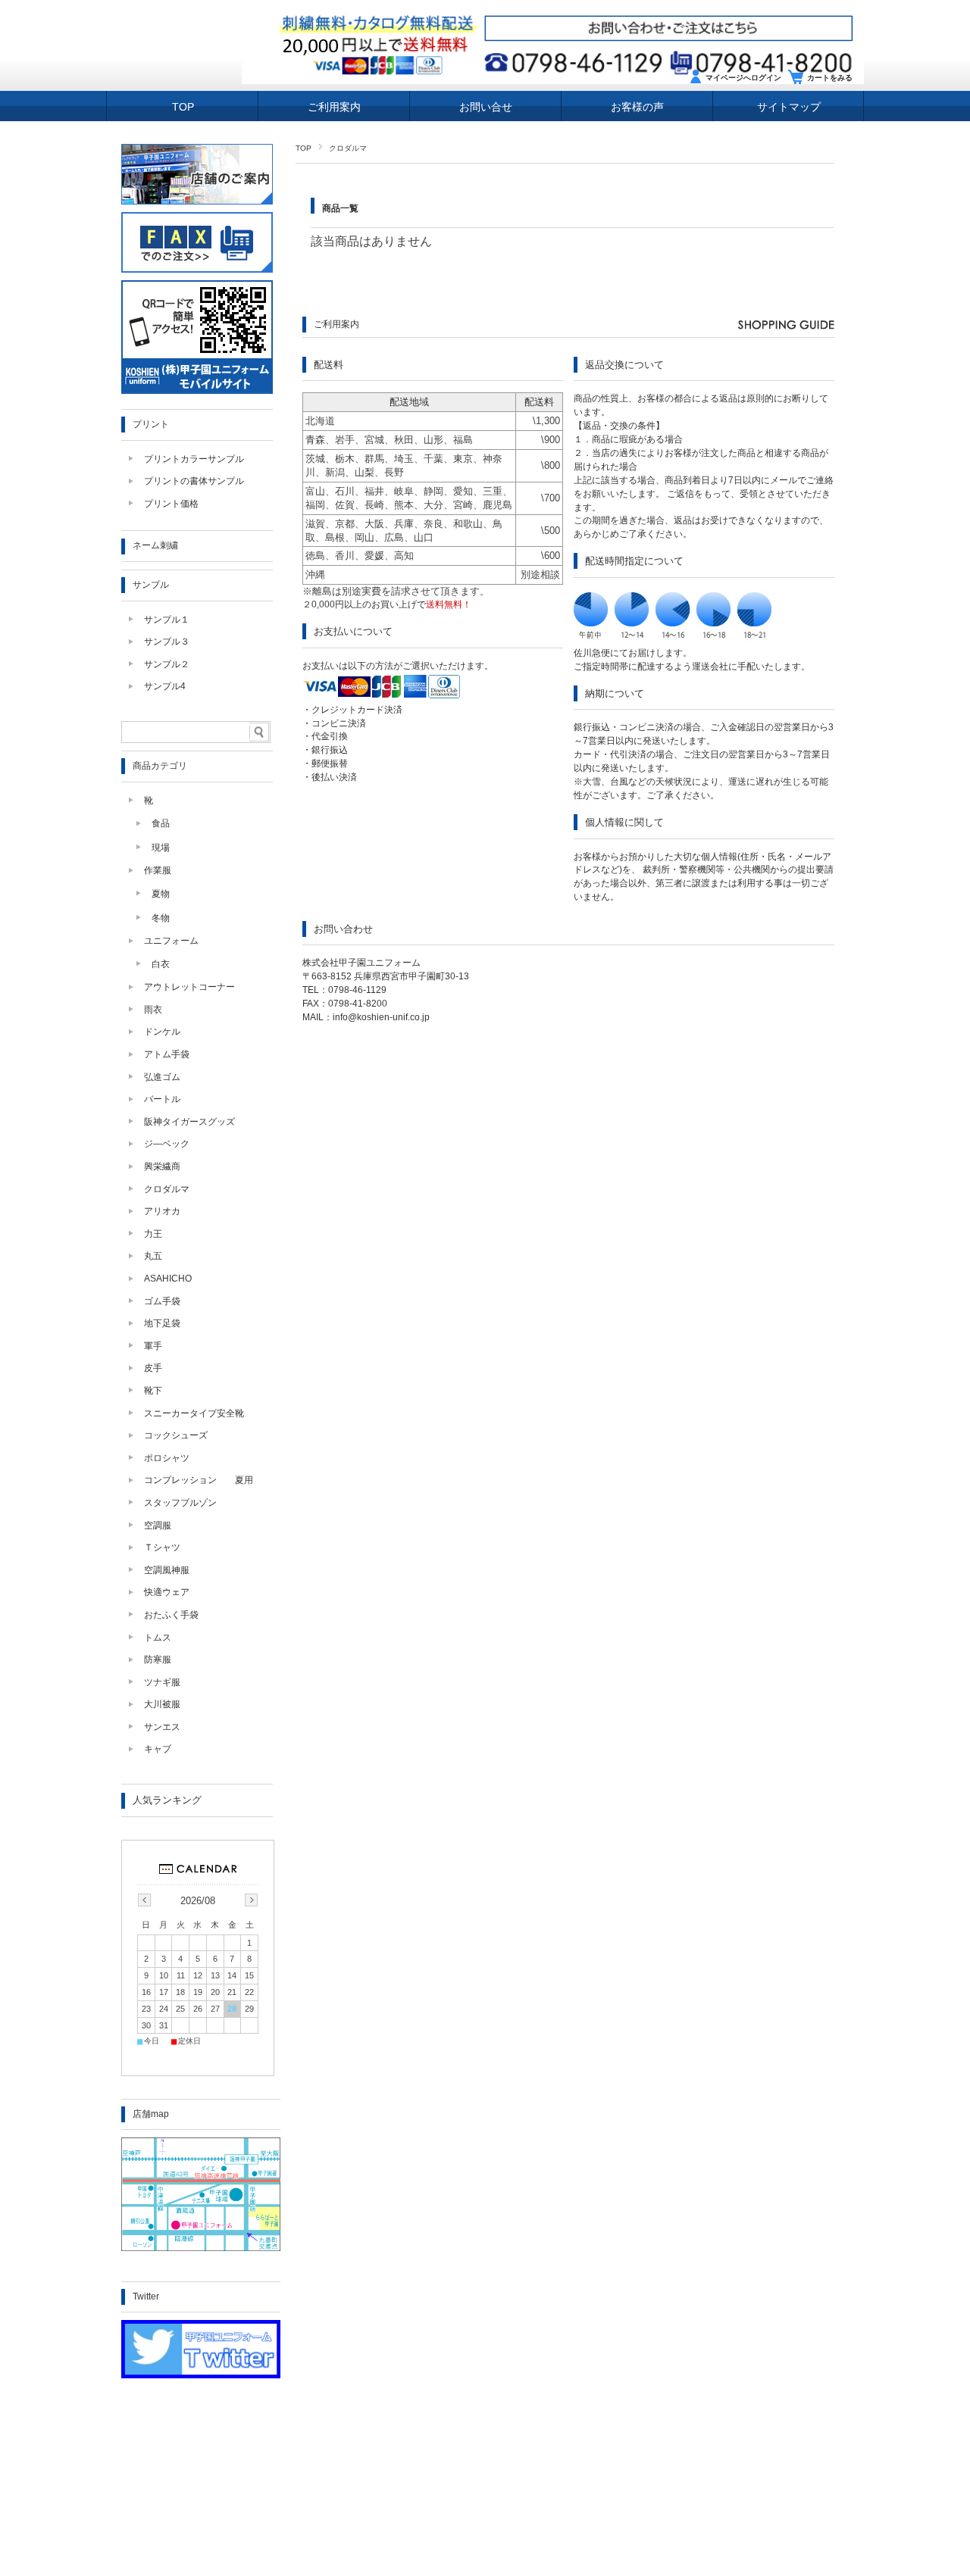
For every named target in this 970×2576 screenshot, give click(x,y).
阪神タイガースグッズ (189, 1122)
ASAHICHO (168, 1279)
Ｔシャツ (162, 1547)
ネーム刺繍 (155, 545)
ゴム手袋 (162, 1301)
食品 (161, 823)
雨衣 (153, 1010)
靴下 (153, 1391)
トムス (158, 1638)
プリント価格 (171, 504)
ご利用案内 (334, 107)
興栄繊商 (162, 1166)
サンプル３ (167, 642)
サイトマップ (789, 107)
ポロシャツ (167, 1458)
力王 (153, 1234)
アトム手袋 (167, 1054)
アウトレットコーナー (189, 987)
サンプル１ (167, 620)
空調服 (158, 1525)
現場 (161, 848)
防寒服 (158, 1660)
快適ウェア (167, 1592)
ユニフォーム (171, 941)
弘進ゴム (162, 1077)
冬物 (161, 918)
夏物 (161, 894)
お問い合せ (486, 107)
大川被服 (162, 1704)
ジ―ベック (167, 1144)
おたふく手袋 (171, 1615)
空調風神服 (167, 1570)
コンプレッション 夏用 (199, 1480)
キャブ (158, 1749)
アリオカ (162, 1211)
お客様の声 (637, 107)
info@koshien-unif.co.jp (381, 1017)
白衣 (161, 964)
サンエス (162, 1727)
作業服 (158, 870)
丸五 (153, 1256)
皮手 (153, 1368)
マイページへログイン (743, 78)
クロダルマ (167, 1189)
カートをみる (830, 78)
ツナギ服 (162, 1682)
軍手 (153, 1346)
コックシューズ (176, 1435)
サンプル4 (165, 686)
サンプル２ (167, 664)
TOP (183, 107)
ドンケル (162, 1032)
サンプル (151, 585)
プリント (151, 424)
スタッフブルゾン (180, 1503)
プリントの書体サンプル (194, 481)
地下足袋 (162, 1323)
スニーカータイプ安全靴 (194, 1413)
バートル (162, 1099)
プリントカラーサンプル (194, 459)
